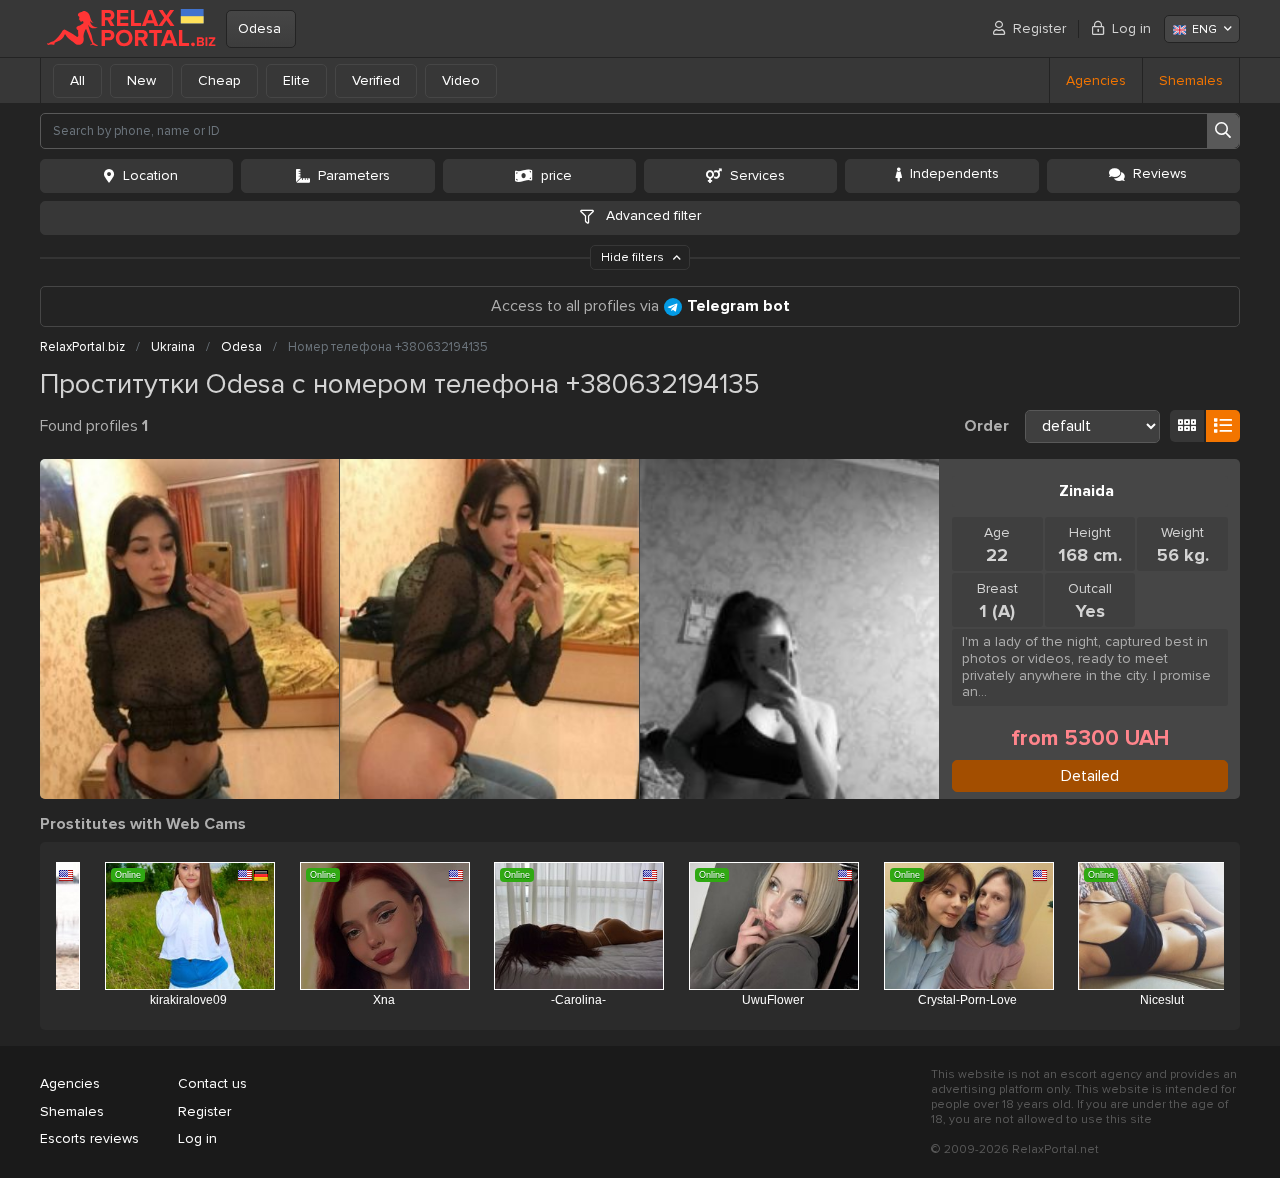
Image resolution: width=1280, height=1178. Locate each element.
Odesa (259, 28)
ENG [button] (1204, 29)
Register (1039, 28)
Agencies (1096, 80)
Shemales (1191, 80)
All (77, 80)
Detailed (1090, 776)
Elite (296, 80)
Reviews (1160, 173)
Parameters (354, 175)
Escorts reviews (89, 1138)
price (556, 175)
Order (986, 426)
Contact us (212, 1083)
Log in (1131, 28)
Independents (954, 173)
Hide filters (634, 257)
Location (150, 175)
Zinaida (1086, 491)
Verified (376, 80)
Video (461, 80)
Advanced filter (651, 215)
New (141, 80)
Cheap (219, 80)
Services (757, 175)
